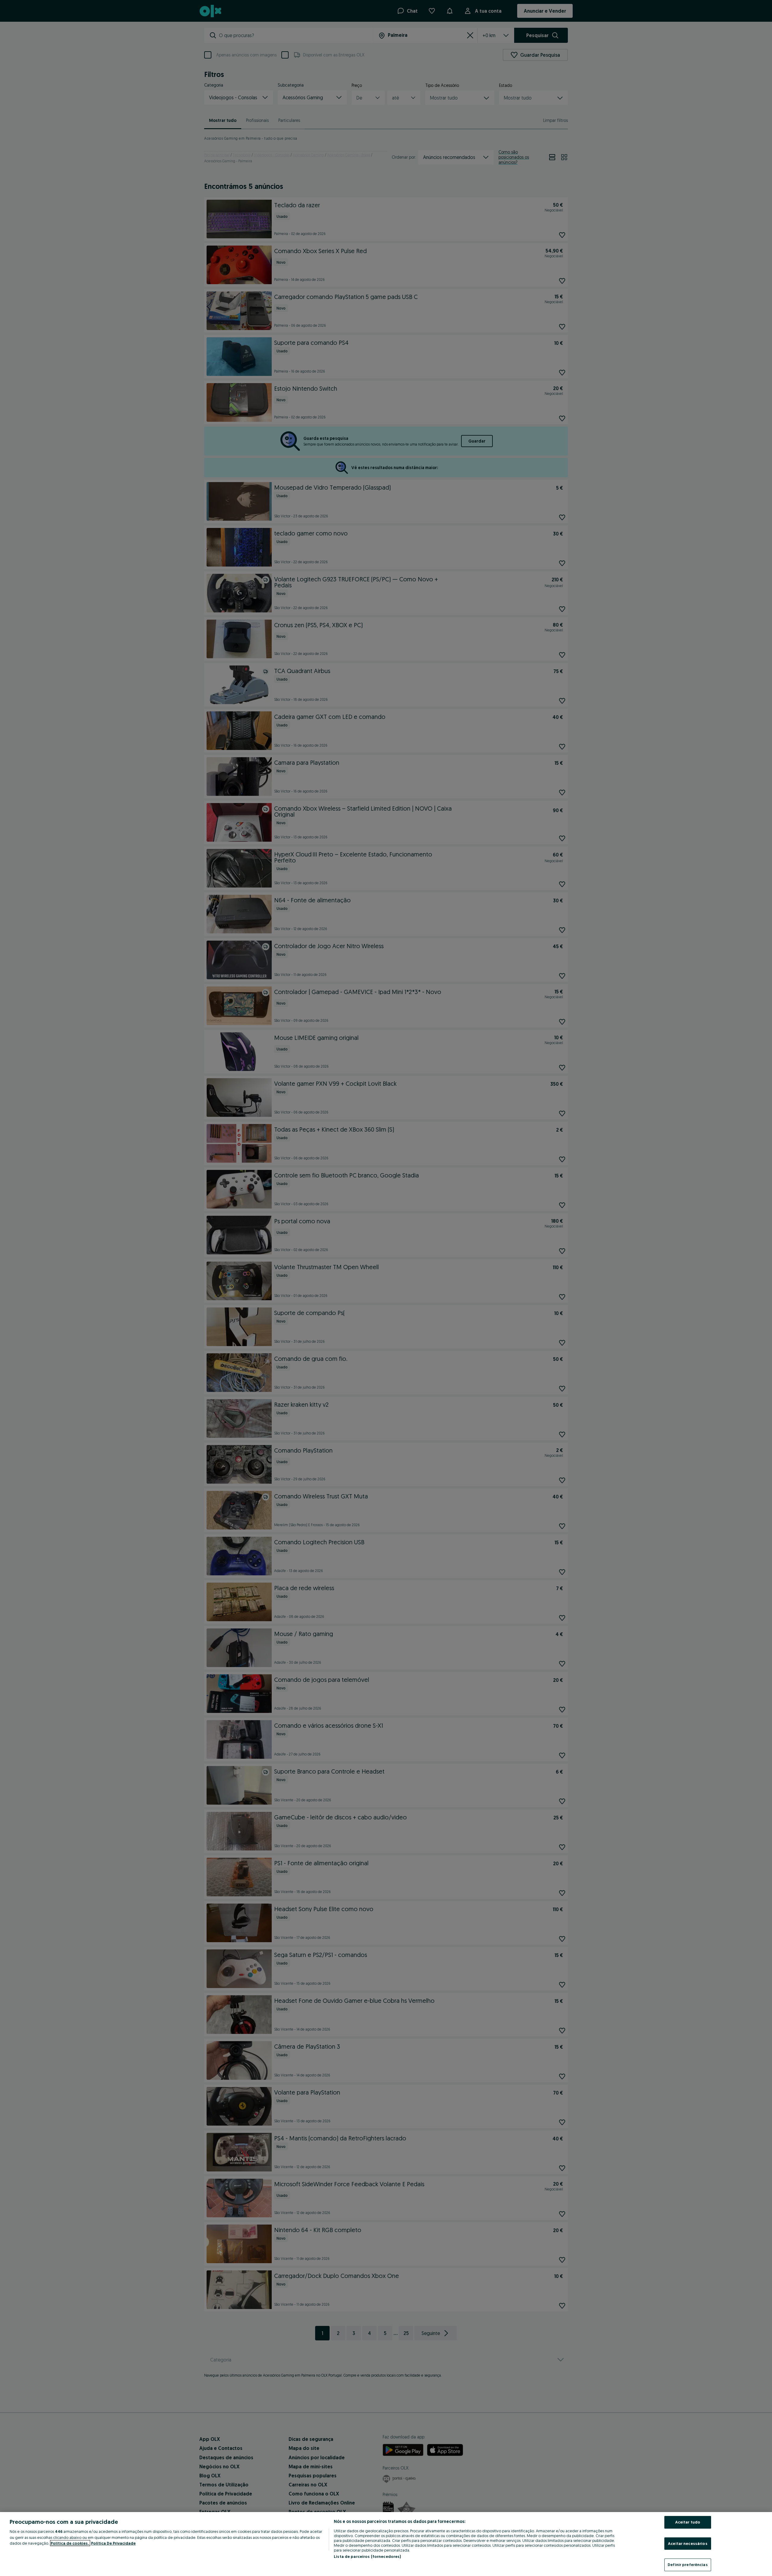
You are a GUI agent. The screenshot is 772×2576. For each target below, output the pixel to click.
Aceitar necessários (688, 2543)
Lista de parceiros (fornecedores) (367, 2556)
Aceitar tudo (688, 2522)
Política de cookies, (70, 2543)
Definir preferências (688, 2565)
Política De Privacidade (113, 2543)
